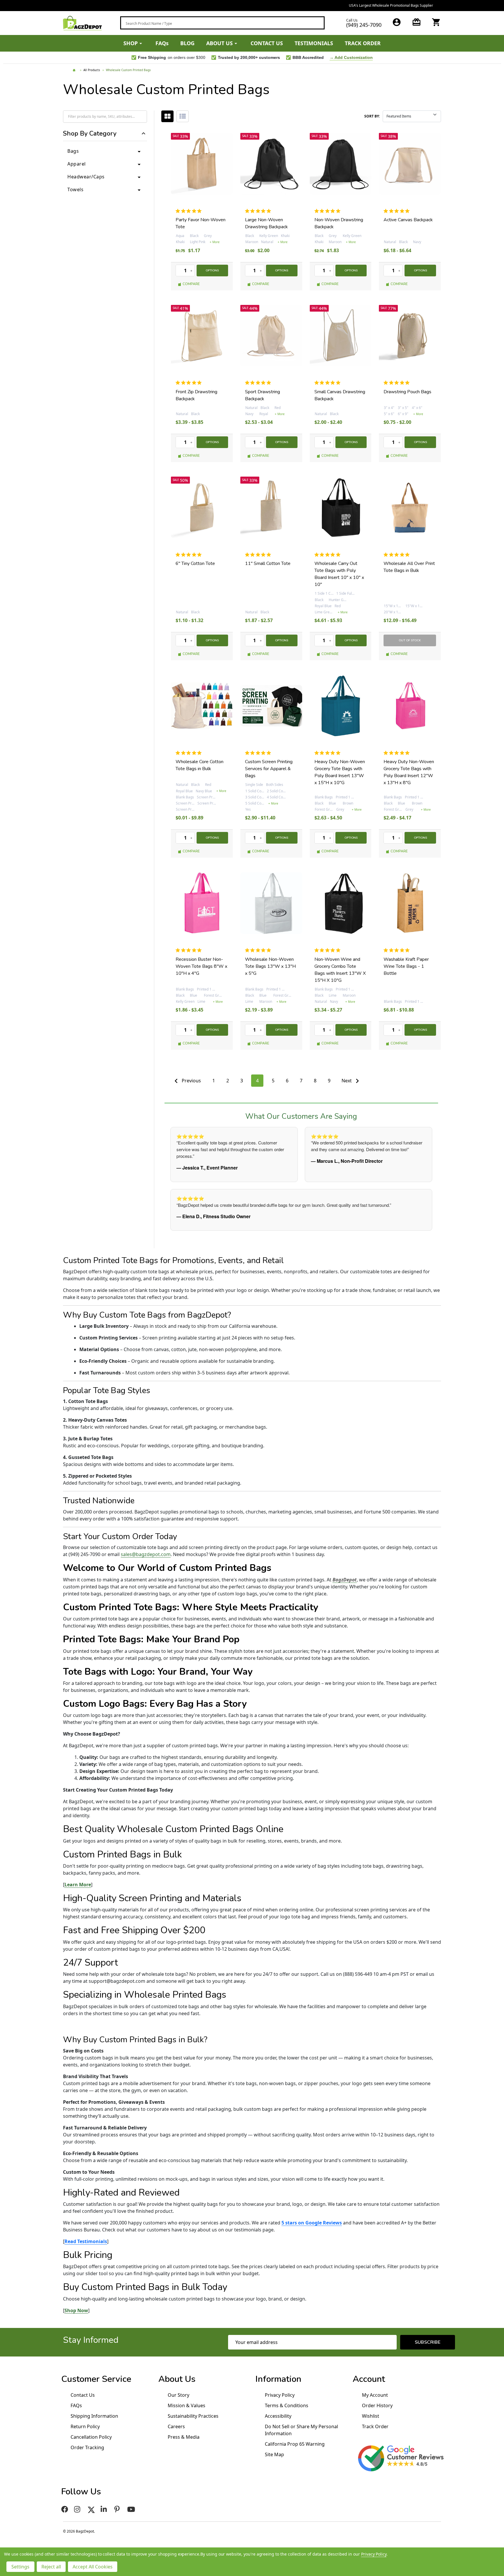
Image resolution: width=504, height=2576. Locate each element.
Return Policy (85, 2426)
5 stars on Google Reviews (312, 2223)
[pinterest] (118, 2509)
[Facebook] (65, 2509)
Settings (20, 2567)
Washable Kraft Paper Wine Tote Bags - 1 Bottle (406, 966)
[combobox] (222, 23)
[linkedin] (105, 2509)
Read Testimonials (86, 2241)
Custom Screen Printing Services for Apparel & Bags (269, 769)
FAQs (162, 43)
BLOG (187, 43)
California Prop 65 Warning (295, 2444)
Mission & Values (187, 2405)
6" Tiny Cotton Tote (195, 563)
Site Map (274, 2454)
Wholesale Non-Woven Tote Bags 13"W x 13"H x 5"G (270, 966)
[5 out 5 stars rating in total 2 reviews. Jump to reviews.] (398, 211)
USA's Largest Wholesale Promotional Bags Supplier (252, 5)
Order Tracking (87, 2447)
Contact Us (83, 2395)
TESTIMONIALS (314, 43)
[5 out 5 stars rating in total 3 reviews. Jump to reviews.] (190, 753)
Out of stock (410, 640)
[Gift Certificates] (416, 22)
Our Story (178, 2395)
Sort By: (372, 116)
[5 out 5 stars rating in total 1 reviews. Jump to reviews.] (329, 383)
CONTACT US (267, 43)
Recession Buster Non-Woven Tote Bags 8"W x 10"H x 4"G (201, 966)
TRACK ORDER (363, 43)
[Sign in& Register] (397, 22)
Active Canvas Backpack (408, 220)
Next (347, 1081)
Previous (191, 1081)
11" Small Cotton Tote (268, 563)
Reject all (51, 2567)
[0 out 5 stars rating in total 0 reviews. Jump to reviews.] (190, 211)
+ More (215, 242)
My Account (375, 2395)
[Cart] (436, 22)
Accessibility (278, 2416)
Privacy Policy (280, 2395)
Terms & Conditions (287, 2405)
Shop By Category (90, 134)
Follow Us (81, 2492)
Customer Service (96, 2379)
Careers (176, 2426)
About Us (177, 2379)
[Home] (75, 70)
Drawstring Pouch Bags (407, 392)
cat (167, 116)
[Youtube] (132, 2509)
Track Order (375, 2426)
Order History (377, 2405)
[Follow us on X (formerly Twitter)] (91, 2509)
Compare (191, 284)
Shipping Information (94, 2416)
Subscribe (428, 2342)
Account (369, 2379)
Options (212, 271)
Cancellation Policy (91, 2437)
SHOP (131, 43)
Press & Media (184, 2437)
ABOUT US (219, 43)
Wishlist (371, 2416)
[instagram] (78, 2509)
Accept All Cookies (93, 2567)
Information (278, 2379)
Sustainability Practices (193, 2416)
